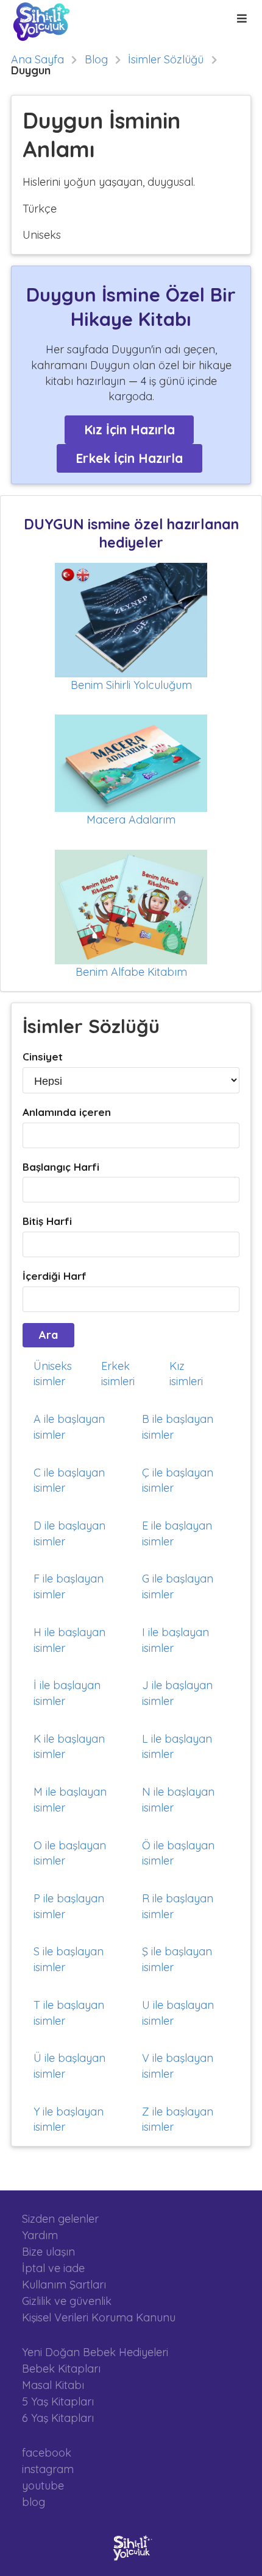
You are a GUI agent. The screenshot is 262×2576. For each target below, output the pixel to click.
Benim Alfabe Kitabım (131, 972)
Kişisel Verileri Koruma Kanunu (99, 2317)
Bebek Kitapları (61, 2369)
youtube (43, 2486)
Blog (96, 60)
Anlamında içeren (67, 1112)
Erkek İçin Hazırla (129, 458)
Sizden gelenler (60, 2219)
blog (34, 2502)
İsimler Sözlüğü (166, 60)
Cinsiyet (43, 1057)
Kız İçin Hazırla (129, 429)
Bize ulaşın (48, 2252)
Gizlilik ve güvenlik (67, 2301)
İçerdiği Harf (55, 1276)
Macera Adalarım (131, 820)
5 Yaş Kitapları (58, 2401)
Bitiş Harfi (47, 1221)
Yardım (40, 2235)
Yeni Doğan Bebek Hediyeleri (95, 2352)
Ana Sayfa (37, 60)
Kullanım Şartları (64, 2285)
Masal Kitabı (53, 2385)
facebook (47, 2453)
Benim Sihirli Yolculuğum (131, 685)
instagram (48, 2469)
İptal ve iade (53, 2268)
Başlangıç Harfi (61, 1167)
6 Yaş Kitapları (58, 2418)
